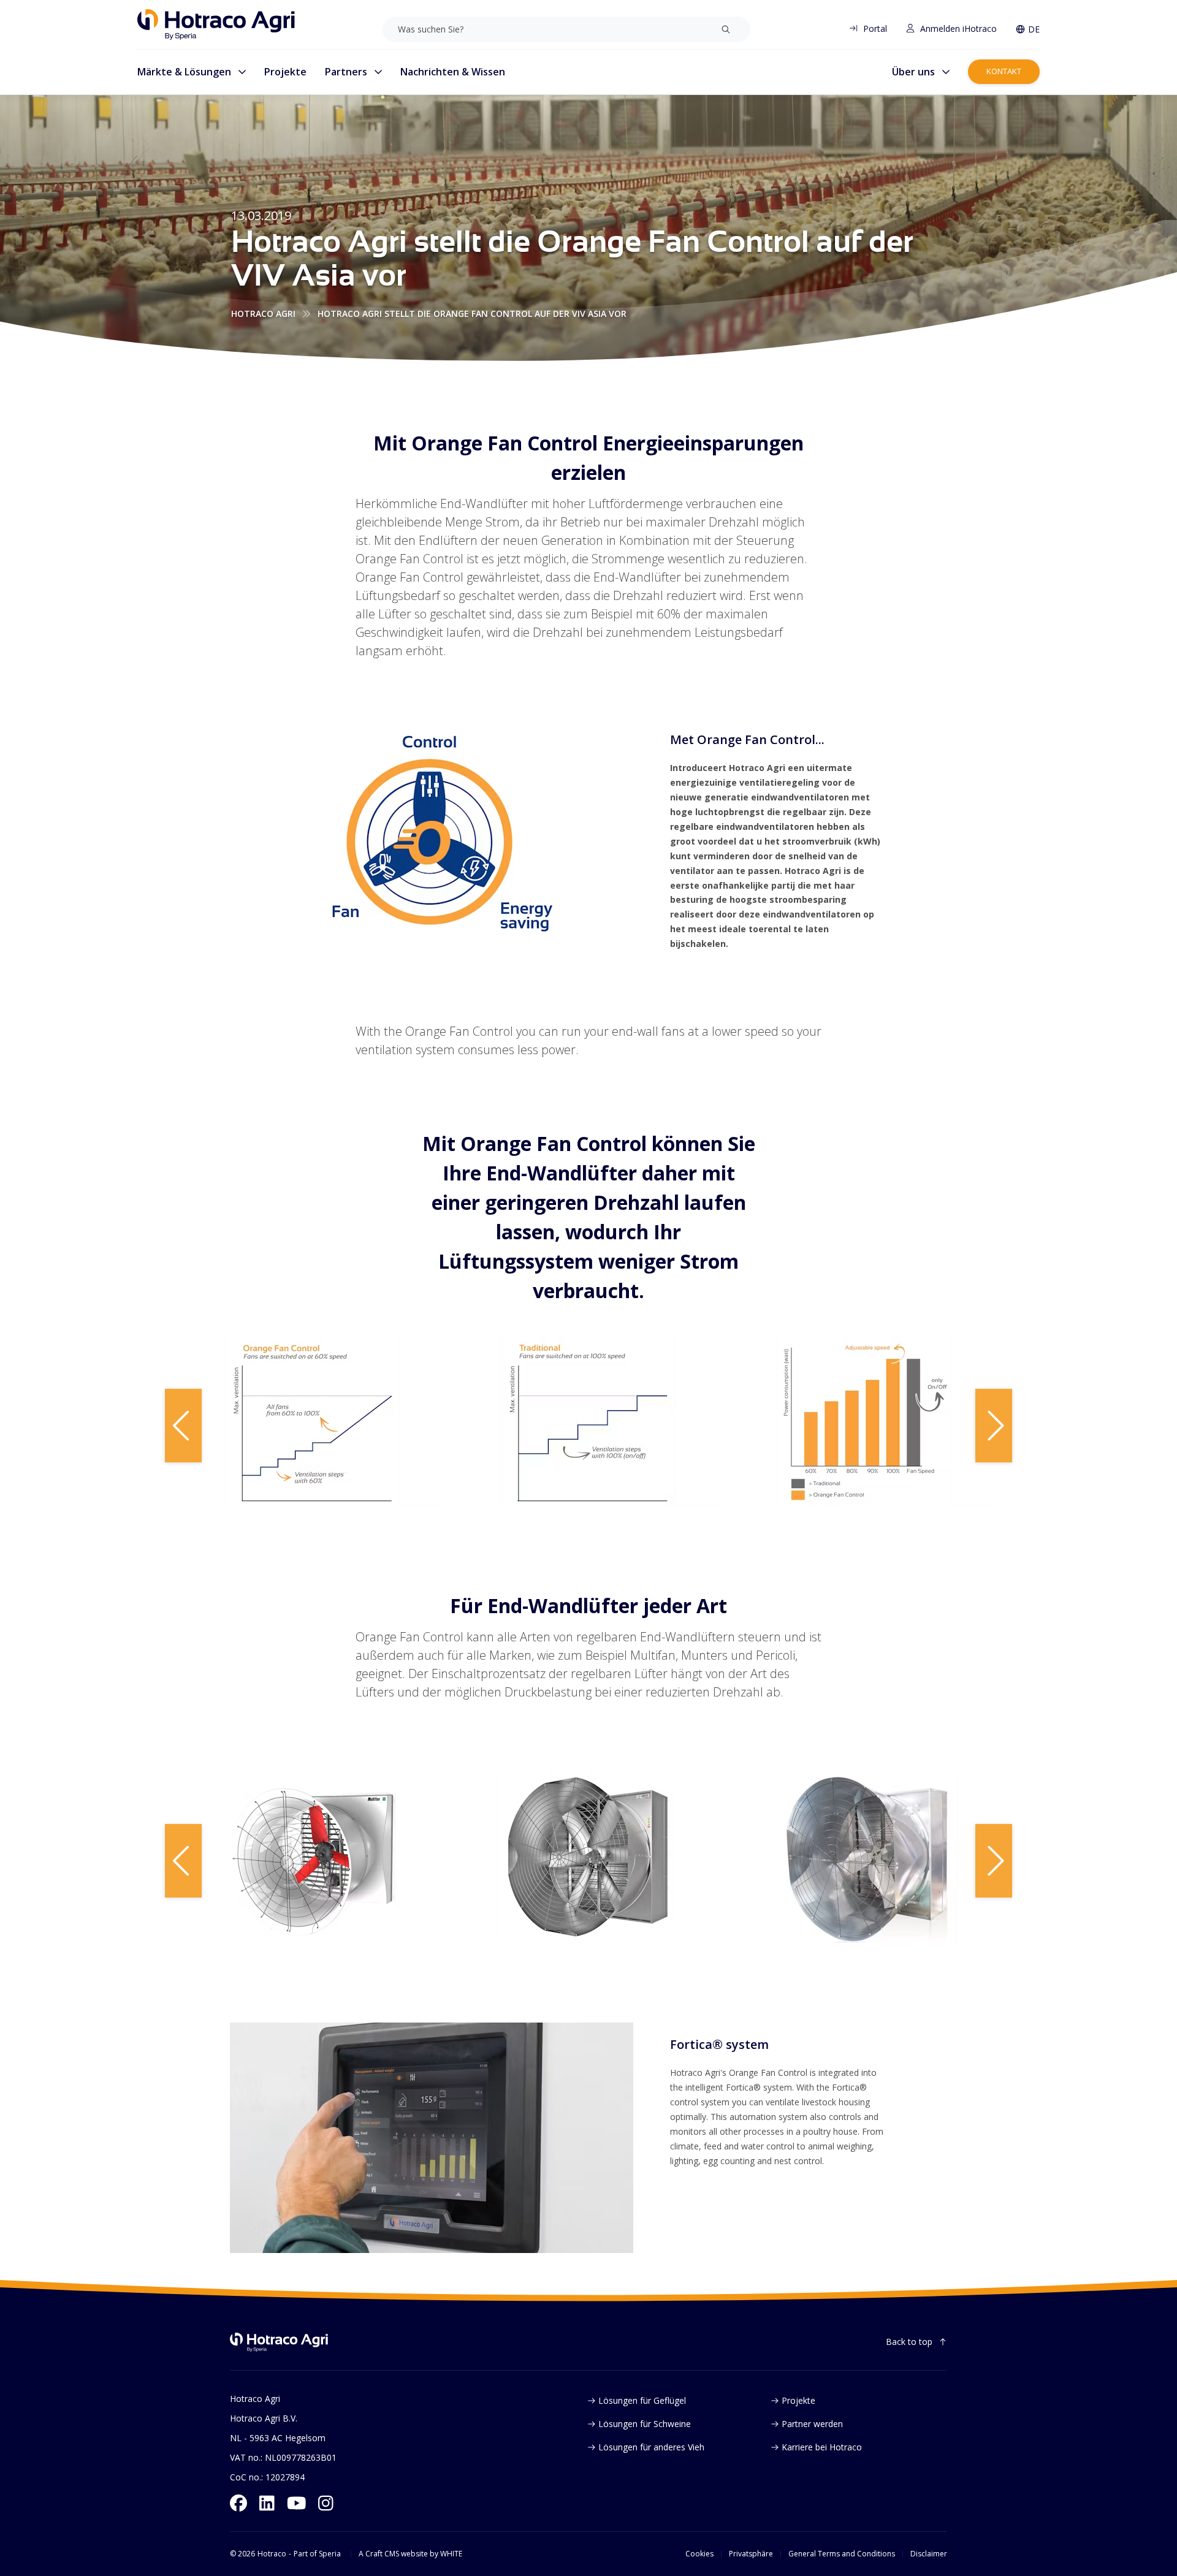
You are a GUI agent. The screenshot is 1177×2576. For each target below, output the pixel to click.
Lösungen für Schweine (645, 2424)
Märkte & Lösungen (184, 72)
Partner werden (812, 2424)
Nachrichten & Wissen (453, 72)
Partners (346, 72)
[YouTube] (297, 2503)
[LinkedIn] (267, 2503)
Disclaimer (929, 2554)
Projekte (285, 72)
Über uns (913, 72)
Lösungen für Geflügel (642, 2400)
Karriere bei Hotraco (822, 2447)
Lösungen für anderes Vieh (651, 2447)
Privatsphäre (751, 2554)
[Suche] (726, 29)
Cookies (699, 2554)
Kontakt (1004, 71)
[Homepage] (216, 25)
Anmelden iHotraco (958, 28)
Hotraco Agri (263, 313)
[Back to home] (279, 2342)
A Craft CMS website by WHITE (410, 2554)
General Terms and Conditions (842, 2554)
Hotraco (272, 2554)
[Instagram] (326, 2503)
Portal (875, 28)
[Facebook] (238, 2503)
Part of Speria (317, 2554)
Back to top (909, 2342)
